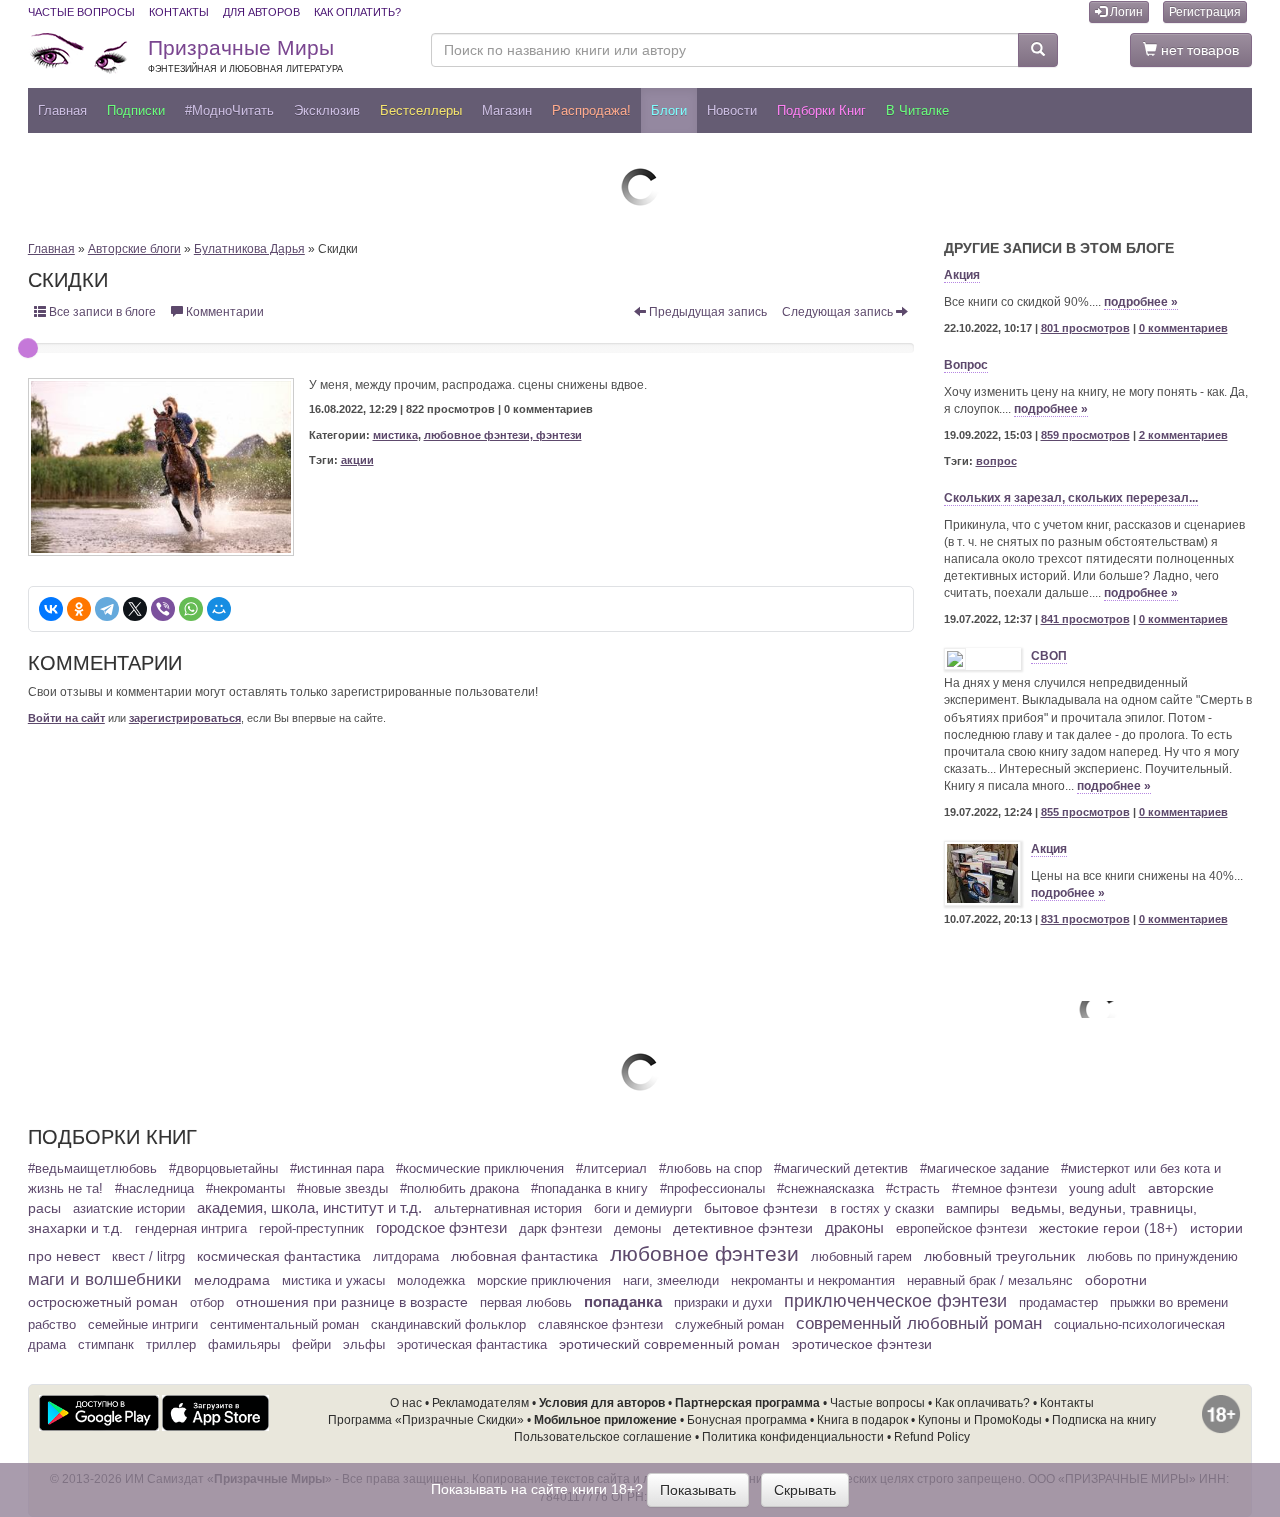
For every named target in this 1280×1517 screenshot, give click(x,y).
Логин (1125, 12)
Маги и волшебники (105, 1279)
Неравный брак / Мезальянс (990, 1281)
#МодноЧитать (229, 110)
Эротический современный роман (669, 1344)
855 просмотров (1085, 812)
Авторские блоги (134, 249)
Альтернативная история (508, 1209)
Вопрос (966, 365)
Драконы (854, 1228)
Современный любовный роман (919, 1323)
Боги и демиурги (643, 1209)
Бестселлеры (421, 110)
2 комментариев (1183, 435)
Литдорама (406, 1257)
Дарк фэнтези (560, 1229)
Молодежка (431, 1281)
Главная (62, 110)
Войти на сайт (66, 718)
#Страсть (913, 1189)
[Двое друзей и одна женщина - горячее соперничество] (640, 1072)
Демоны (637, 1229)
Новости (732, 110)
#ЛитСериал (611, 1169)
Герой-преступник (311, 1229)
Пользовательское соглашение (603, 1437)
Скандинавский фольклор (448, 1325)
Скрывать (805, 1490)
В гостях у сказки (882, 1209)
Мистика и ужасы (333, 1281)
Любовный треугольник (999, 1256)
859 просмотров (1085, 435)
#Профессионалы (712, 1189)
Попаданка (623, 1301)
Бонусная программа (747, 1420)
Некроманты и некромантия (813, 1281)
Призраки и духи (723, 1303)
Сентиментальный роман (284, 1325)
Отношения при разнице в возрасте (352, 1302)
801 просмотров (1085, 328)
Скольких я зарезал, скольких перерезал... (1071, 498)
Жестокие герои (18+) (1108, 1228)
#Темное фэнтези (1004, 1189)
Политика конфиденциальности (793, 1437)
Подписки (136, 110)
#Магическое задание (984, 1169)
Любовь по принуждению (1162, 1257)
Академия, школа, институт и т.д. (309, 1208)
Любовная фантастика (524, 1256)
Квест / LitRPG (148, 1257)
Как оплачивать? (982, 1403)
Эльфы (364, 1345)
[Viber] (163, 609)
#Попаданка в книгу (589, 1189)
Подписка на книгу (1104, 1420)
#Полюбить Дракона (459, 1189)
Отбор (207, 1303)
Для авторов (261, 12)
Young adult (1102, 1189)
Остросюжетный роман (103, 1302)
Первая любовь (526, 1303)
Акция (962, 275)
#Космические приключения (480, 1169)
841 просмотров (1085, 619)
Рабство (52, 1325)
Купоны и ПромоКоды (980, 1420)
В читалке (917, 110)
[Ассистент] (640, 187)
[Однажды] (1098, 1009)
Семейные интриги (143, 1325)
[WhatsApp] (191, 609)
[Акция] (982, 873)
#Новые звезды (342, 1189)
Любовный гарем (861, 1257)
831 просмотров (1085, 919)
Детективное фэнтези (743, 1228)
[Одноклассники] (79, 609)
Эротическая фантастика (472, 1345)
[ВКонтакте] (51, 609)
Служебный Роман (729, 1325)
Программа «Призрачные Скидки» (426, 1420)
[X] (135, 609)
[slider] (28, 348)
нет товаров (1198, 50)
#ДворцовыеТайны (223, 1169)
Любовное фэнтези (704, 1253)
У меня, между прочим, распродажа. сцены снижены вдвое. (478, 385)
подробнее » (1141, 302)
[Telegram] (107, 609)
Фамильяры (244, 1345)
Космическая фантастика (279, 1256)
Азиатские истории (129, 1209)
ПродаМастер (1058, 1303)
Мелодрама (232, 1280)
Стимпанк (106, 1345)
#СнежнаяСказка (825, 1189)
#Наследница (154, 1189)
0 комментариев (1183, 328)
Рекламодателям (480, 1403)
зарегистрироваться (185, 718)
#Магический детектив (841, 1169)
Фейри (311, 1345)
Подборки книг (821, 110)
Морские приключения (544, 1281)
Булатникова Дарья (249, 249)
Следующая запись (839, 312)
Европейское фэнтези (961, 1229)
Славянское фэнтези (600, 1325)
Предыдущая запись (706, 312)
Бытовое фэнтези (761, 1208)
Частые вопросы (81, 12)
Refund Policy (932, 1437)
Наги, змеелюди (671, 1281)
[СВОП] (982, 659)
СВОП (1049, 656)
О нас (406, 1403)
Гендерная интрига (191, 1229)
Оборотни (1116, 1280)
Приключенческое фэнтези (895, 1301)
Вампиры (972, 1209)
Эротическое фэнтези (862, 1344)
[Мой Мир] (219, 609)
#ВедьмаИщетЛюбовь (92, 1169)
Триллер (171, 1345)
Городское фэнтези (441, 1228)
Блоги (669, 110)
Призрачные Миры (245, 55)
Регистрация (1205, 12)
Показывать (698, 1490)
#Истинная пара (337, 1169)
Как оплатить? (357, 12)
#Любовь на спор (710, 1169)
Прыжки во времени (1169, 1303)
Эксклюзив (327, 110)
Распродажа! (591, 110)
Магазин (507, 110)
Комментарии (223, 312)
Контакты (179, 12)
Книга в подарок (862, 1420)
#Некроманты (245, 1189)
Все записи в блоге (101, 312)
